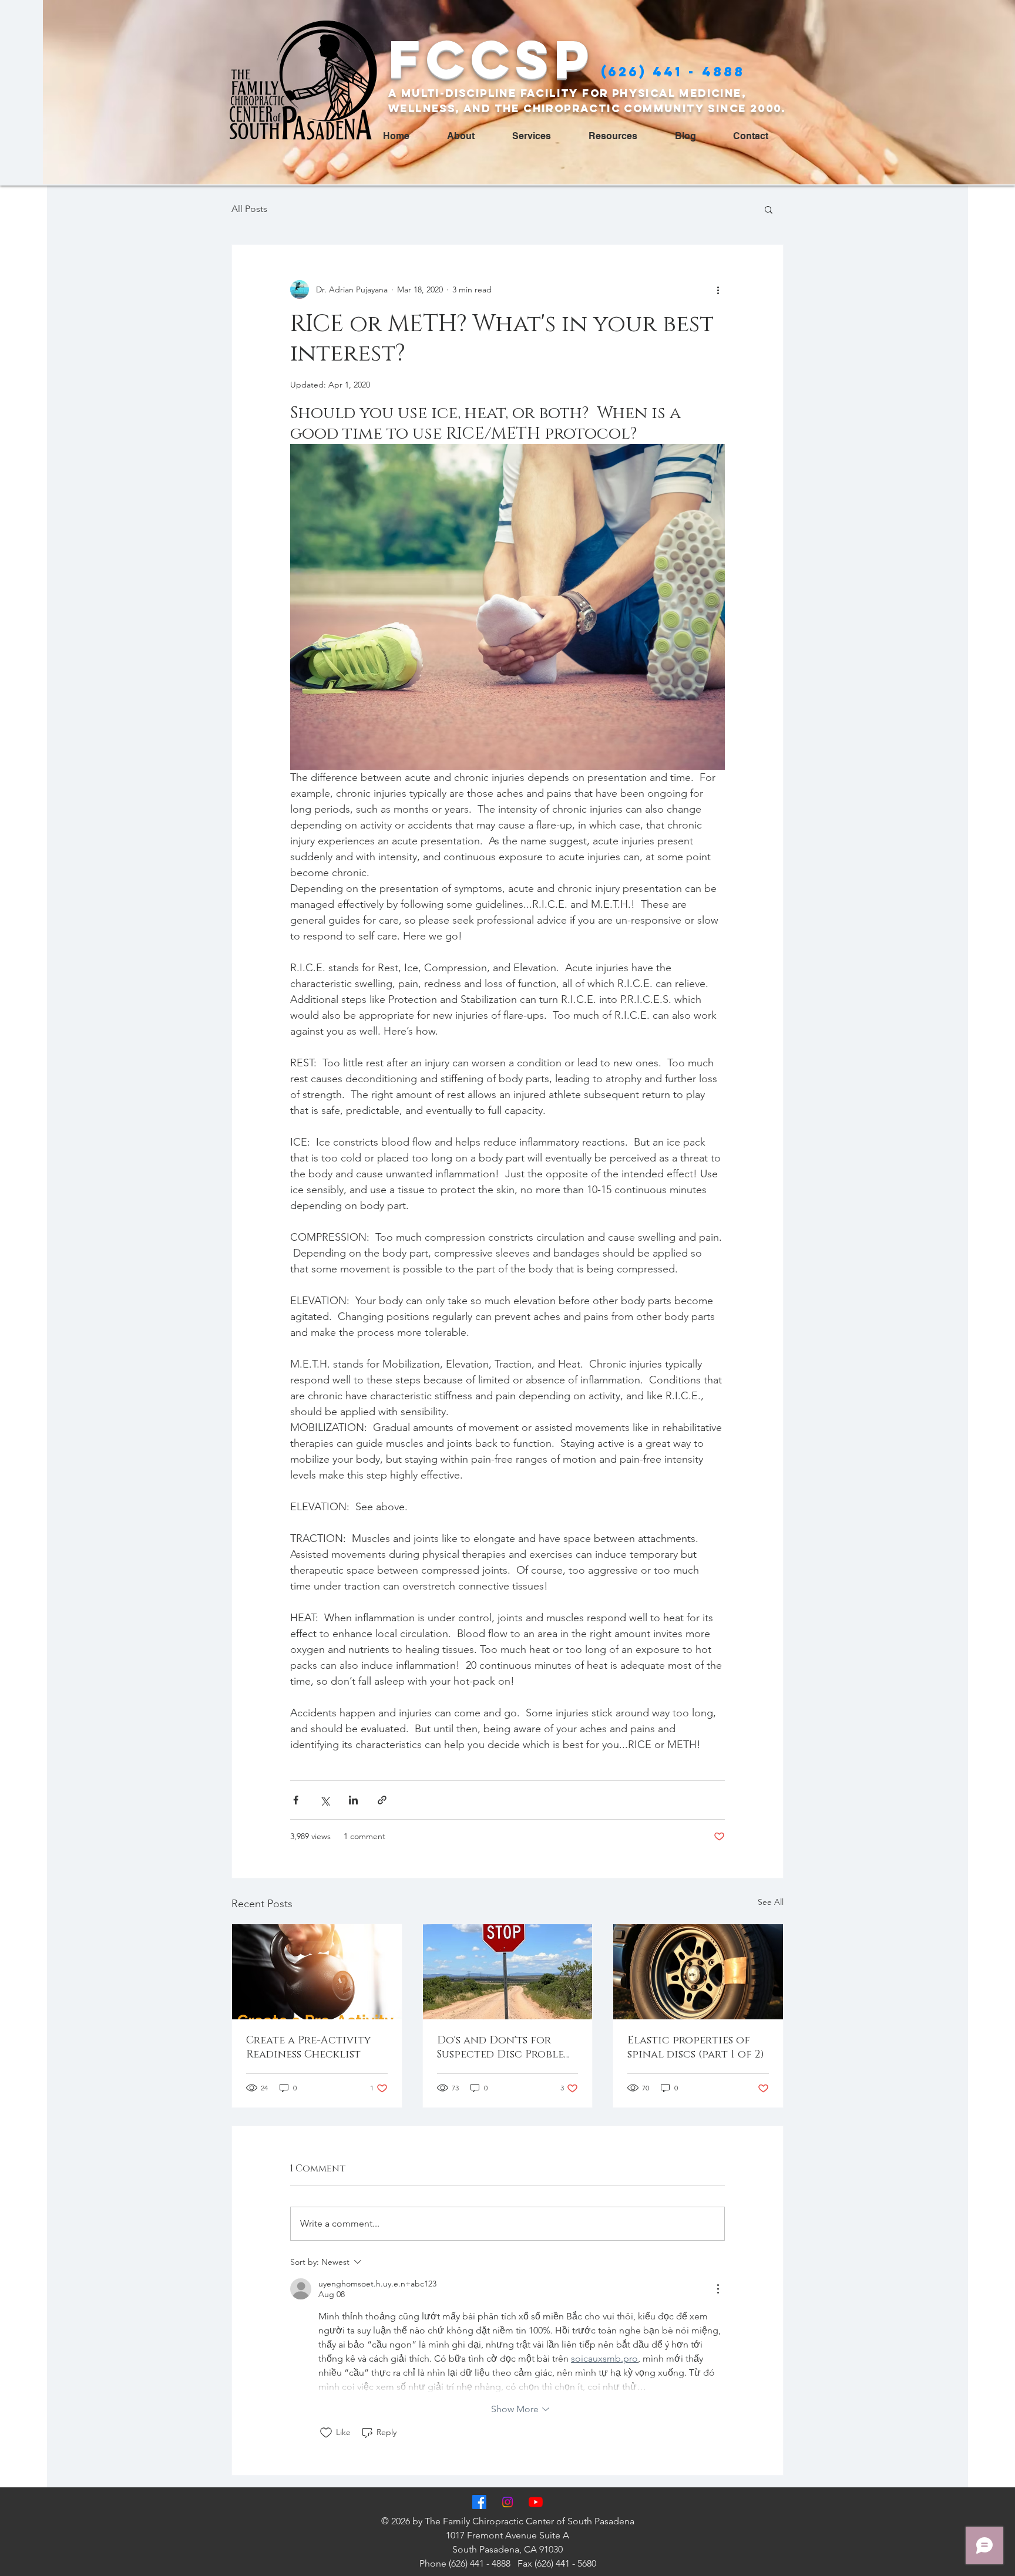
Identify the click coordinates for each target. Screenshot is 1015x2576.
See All (771, 1902)
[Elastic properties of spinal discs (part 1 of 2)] (698, 1972)
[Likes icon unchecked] (326, 2433)
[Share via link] (382, 1800)
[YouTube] (536, 2502)
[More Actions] (718, 2289)
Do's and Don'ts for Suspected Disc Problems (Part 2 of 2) (508, 2048)
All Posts (249, 209)
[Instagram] (508, 2502)
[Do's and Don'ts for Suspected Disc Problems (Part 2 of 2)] (508, 1972)
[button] (769, 209)
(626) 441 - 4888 (673, 72)
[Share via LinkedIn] (353, 1800)
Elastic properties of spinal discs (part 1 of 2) (696, 2048)
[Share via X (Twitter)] (325, 1800)
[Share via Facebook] (296, 1800)
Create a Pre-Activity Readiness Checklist (308, 2048)
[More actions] (718, 289)
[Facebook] (479, 2502)
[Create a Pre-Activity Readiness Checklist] (317, 1972)
